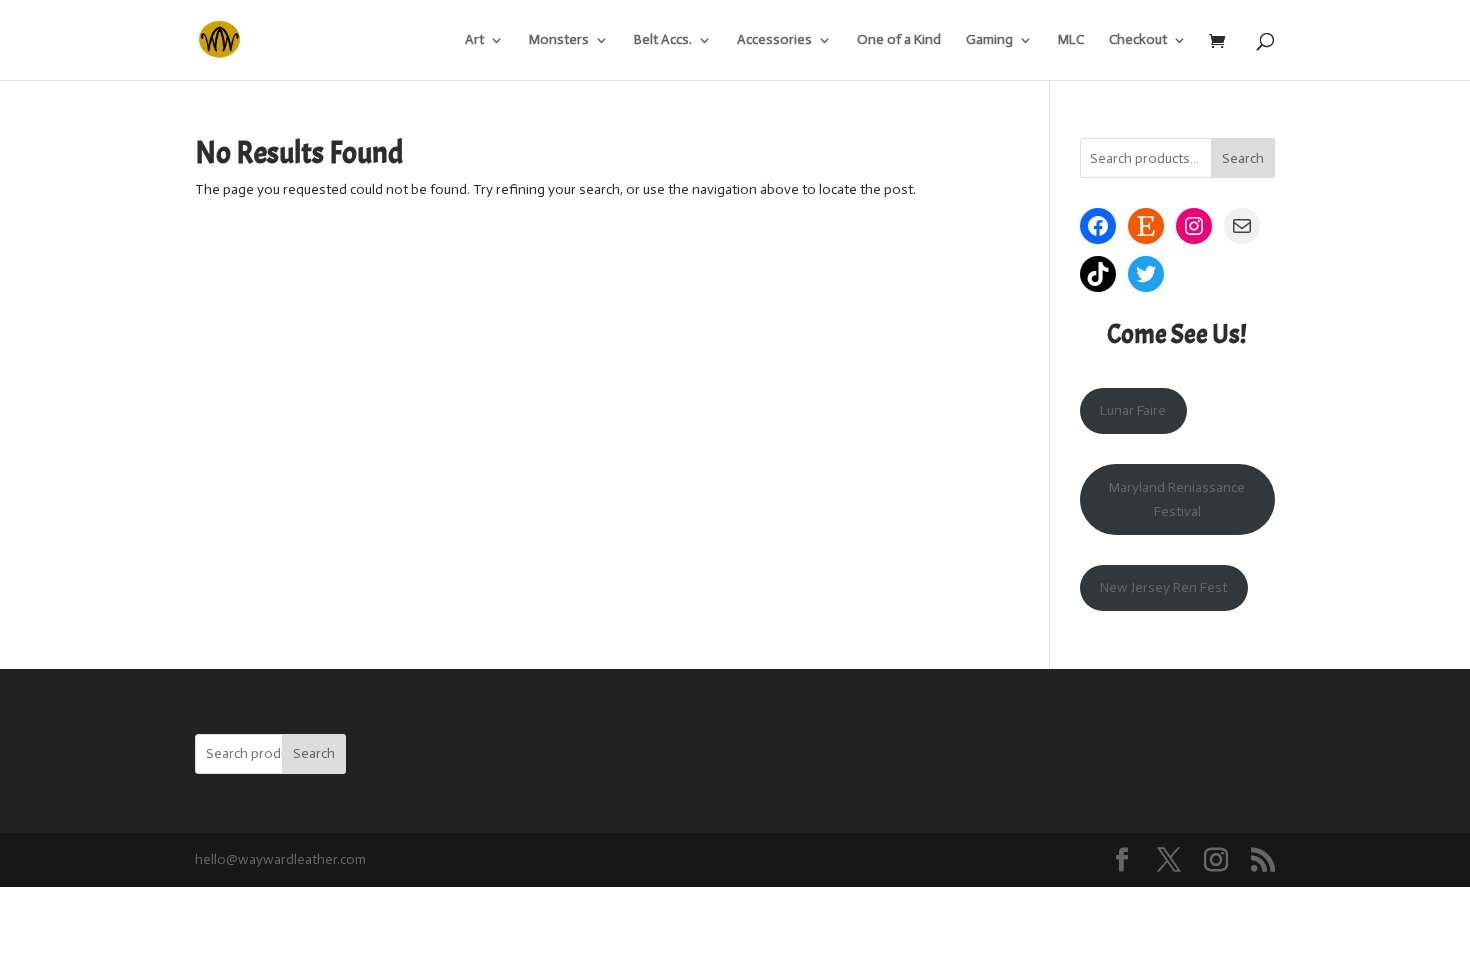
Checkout (1138, 40)
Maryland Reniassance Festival (1177, 499)
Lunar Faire (1133, 410)
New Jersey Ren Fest (1163, 587)
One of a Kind (899, 40)
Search (1243, 158)
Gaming (989, 40)
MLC (1071, 40)
